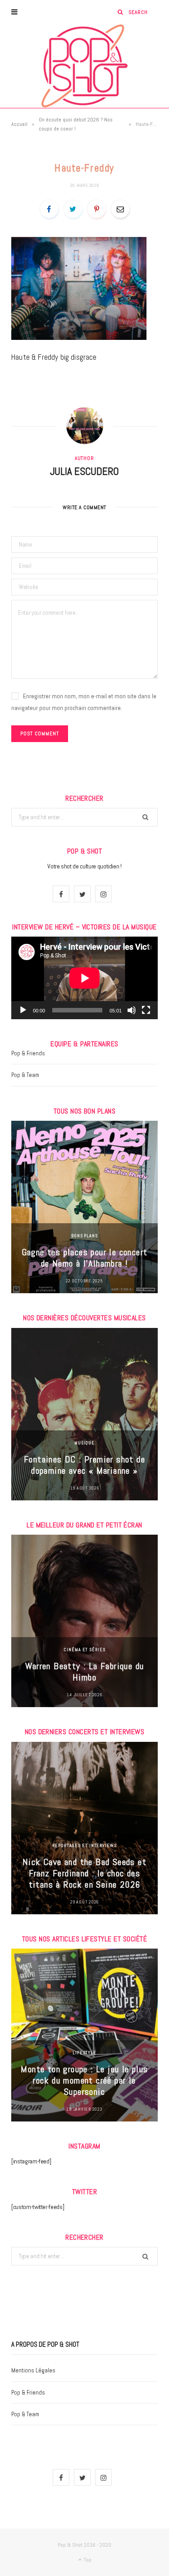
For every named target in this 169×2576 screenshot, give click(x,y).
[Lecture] (23, 1010)
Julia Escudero (84, 471)
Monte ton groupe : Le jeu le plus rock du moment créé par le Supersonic (84, 2080)
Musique (84, 1443)
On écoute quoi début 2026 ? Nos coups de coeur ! (76, 124)
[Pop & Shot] (84, 66)
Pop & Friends (28, 1053)
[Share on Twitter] (73, 209)
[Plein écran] (146, 1010)
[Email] (120, 209)
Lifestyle (84, 2053)
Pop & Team (25, 1075)
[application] (84, 978)
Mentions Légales (33, 2370)
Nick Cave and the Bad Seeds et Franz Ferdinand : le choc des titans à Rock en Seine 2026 (84, 1873)
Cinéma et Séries (84, 1650)
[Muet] (132, 1010)
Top (87, 2560)
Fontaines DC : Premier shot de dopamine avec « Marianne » (84, 1465)
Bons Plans (84, 1236)
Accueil (19, 124)
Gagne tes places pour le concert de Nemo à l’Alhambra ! (85, 1258)
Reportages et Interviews (84, 1845)
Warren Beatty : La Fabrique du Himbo (85, 1672)
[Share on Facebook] (49, 209)
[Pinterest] (96, 209)
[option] (84, 1207)
